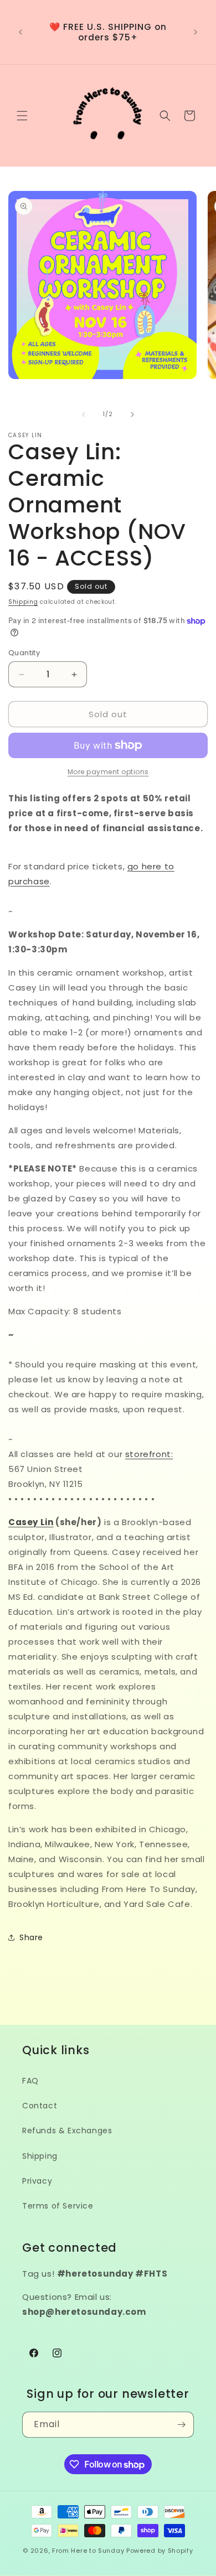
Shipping (23, 602)
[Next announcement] (196, 32)
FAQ (30, 2081)
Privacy (37, 2181)
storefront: (149, 1454)
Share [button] (31, 1937)
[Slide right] (132, 414)
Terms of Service (58, 2206)
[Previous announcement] (20, 32)
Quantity (24, 653)
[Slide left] (84, 414)
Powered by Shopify (160, 2551)
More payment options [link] (108, 772)
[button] (22, 116)
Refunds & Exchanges (67, 2131)
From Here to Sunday (88, 2551)
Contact (40, 2106)
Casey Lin (31, 1522)
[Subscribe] (181, 2425)
